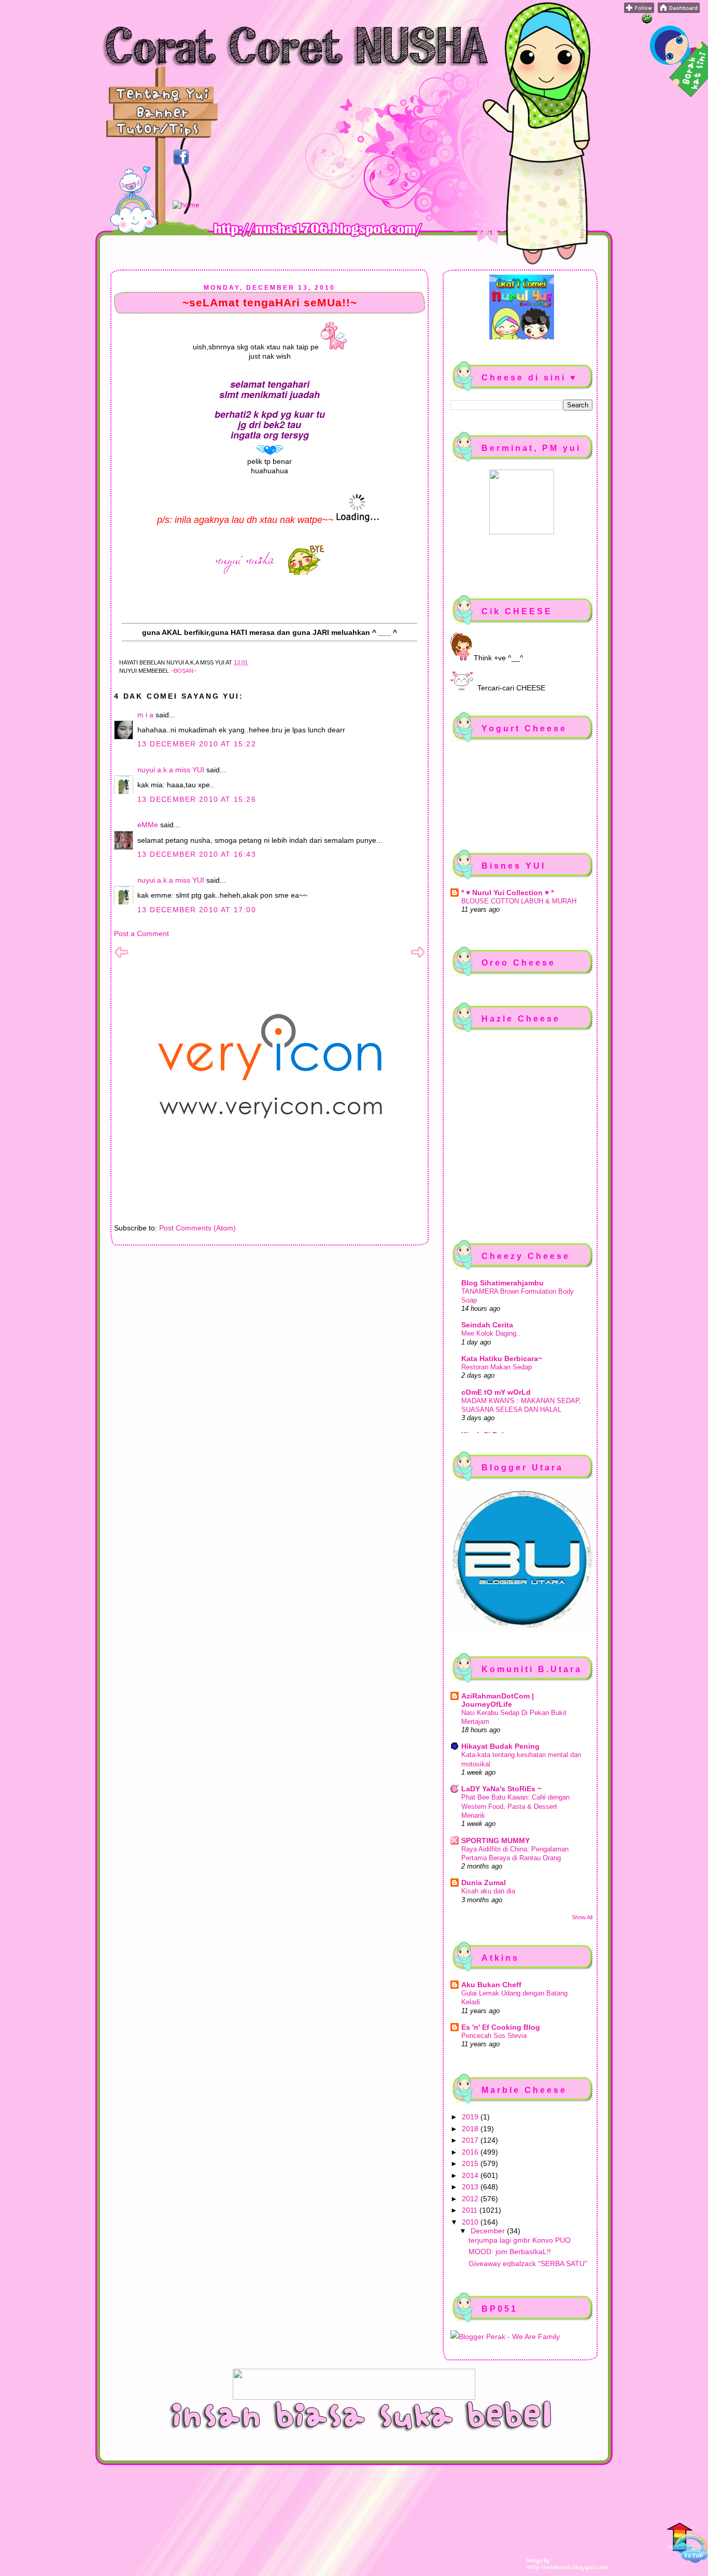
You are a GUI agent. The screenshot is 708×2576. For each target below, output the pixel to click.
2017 (471, 2140)
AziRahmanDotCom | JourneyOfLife (498, 1700)
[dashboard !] (679, 10)
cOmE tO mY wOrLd (496, 1392)
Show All (582, 1917)
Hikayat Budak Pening (500, 1746)
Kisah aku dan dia (488, 1891)
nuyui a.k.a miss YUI (171, 770)
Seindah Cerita (487, 1325)
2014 (471, 2175)
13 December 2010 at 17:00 (197, 910)
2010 (471, 2222)
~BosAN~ (183, 671)
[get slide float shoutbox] (647, 21)
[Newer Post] (121, 957)
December (489, 2231)
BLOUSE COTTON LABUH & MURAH (519, 901)
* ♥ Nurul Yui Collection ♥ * (507, 893)
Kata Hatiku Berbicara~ (502, 1358)
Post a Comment (141, 933)
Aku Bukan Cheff (491, 1985)
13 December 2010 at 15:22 (197, 744)
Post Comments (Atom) (197, 1228)
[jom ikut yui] (639, 10)
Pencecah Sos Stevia (494, 2036)
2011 (471, 2210)
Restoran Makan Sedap (497, 1367)
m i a (145, 715)
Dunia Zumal (484, 1883)
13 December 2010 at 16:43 (197, 854)
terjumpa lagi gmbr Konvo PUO (520, 2240)
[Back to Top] (687, 2544)
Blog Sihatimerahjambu (502, 1283)
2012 (471, 2199)
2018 (471, 2129)
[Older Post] (418, 957)
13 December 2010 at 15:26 (197, 799)
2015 (471, 2163)
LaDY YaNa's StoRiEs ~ (501, 1789)
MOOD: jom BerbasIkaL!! (510, 2252)
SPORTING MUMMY (495, 1841)
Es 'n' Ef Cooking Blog (501, 2027)
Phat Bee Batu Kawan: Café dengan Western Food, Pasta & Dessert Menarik (515, 1806)
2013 (471, 2187)
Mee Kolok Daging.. (491, 1333)
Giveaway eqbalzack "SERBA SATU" (528, 2263)
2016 (471, 2152)
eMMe (148, 825)
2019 (471, 2117)
